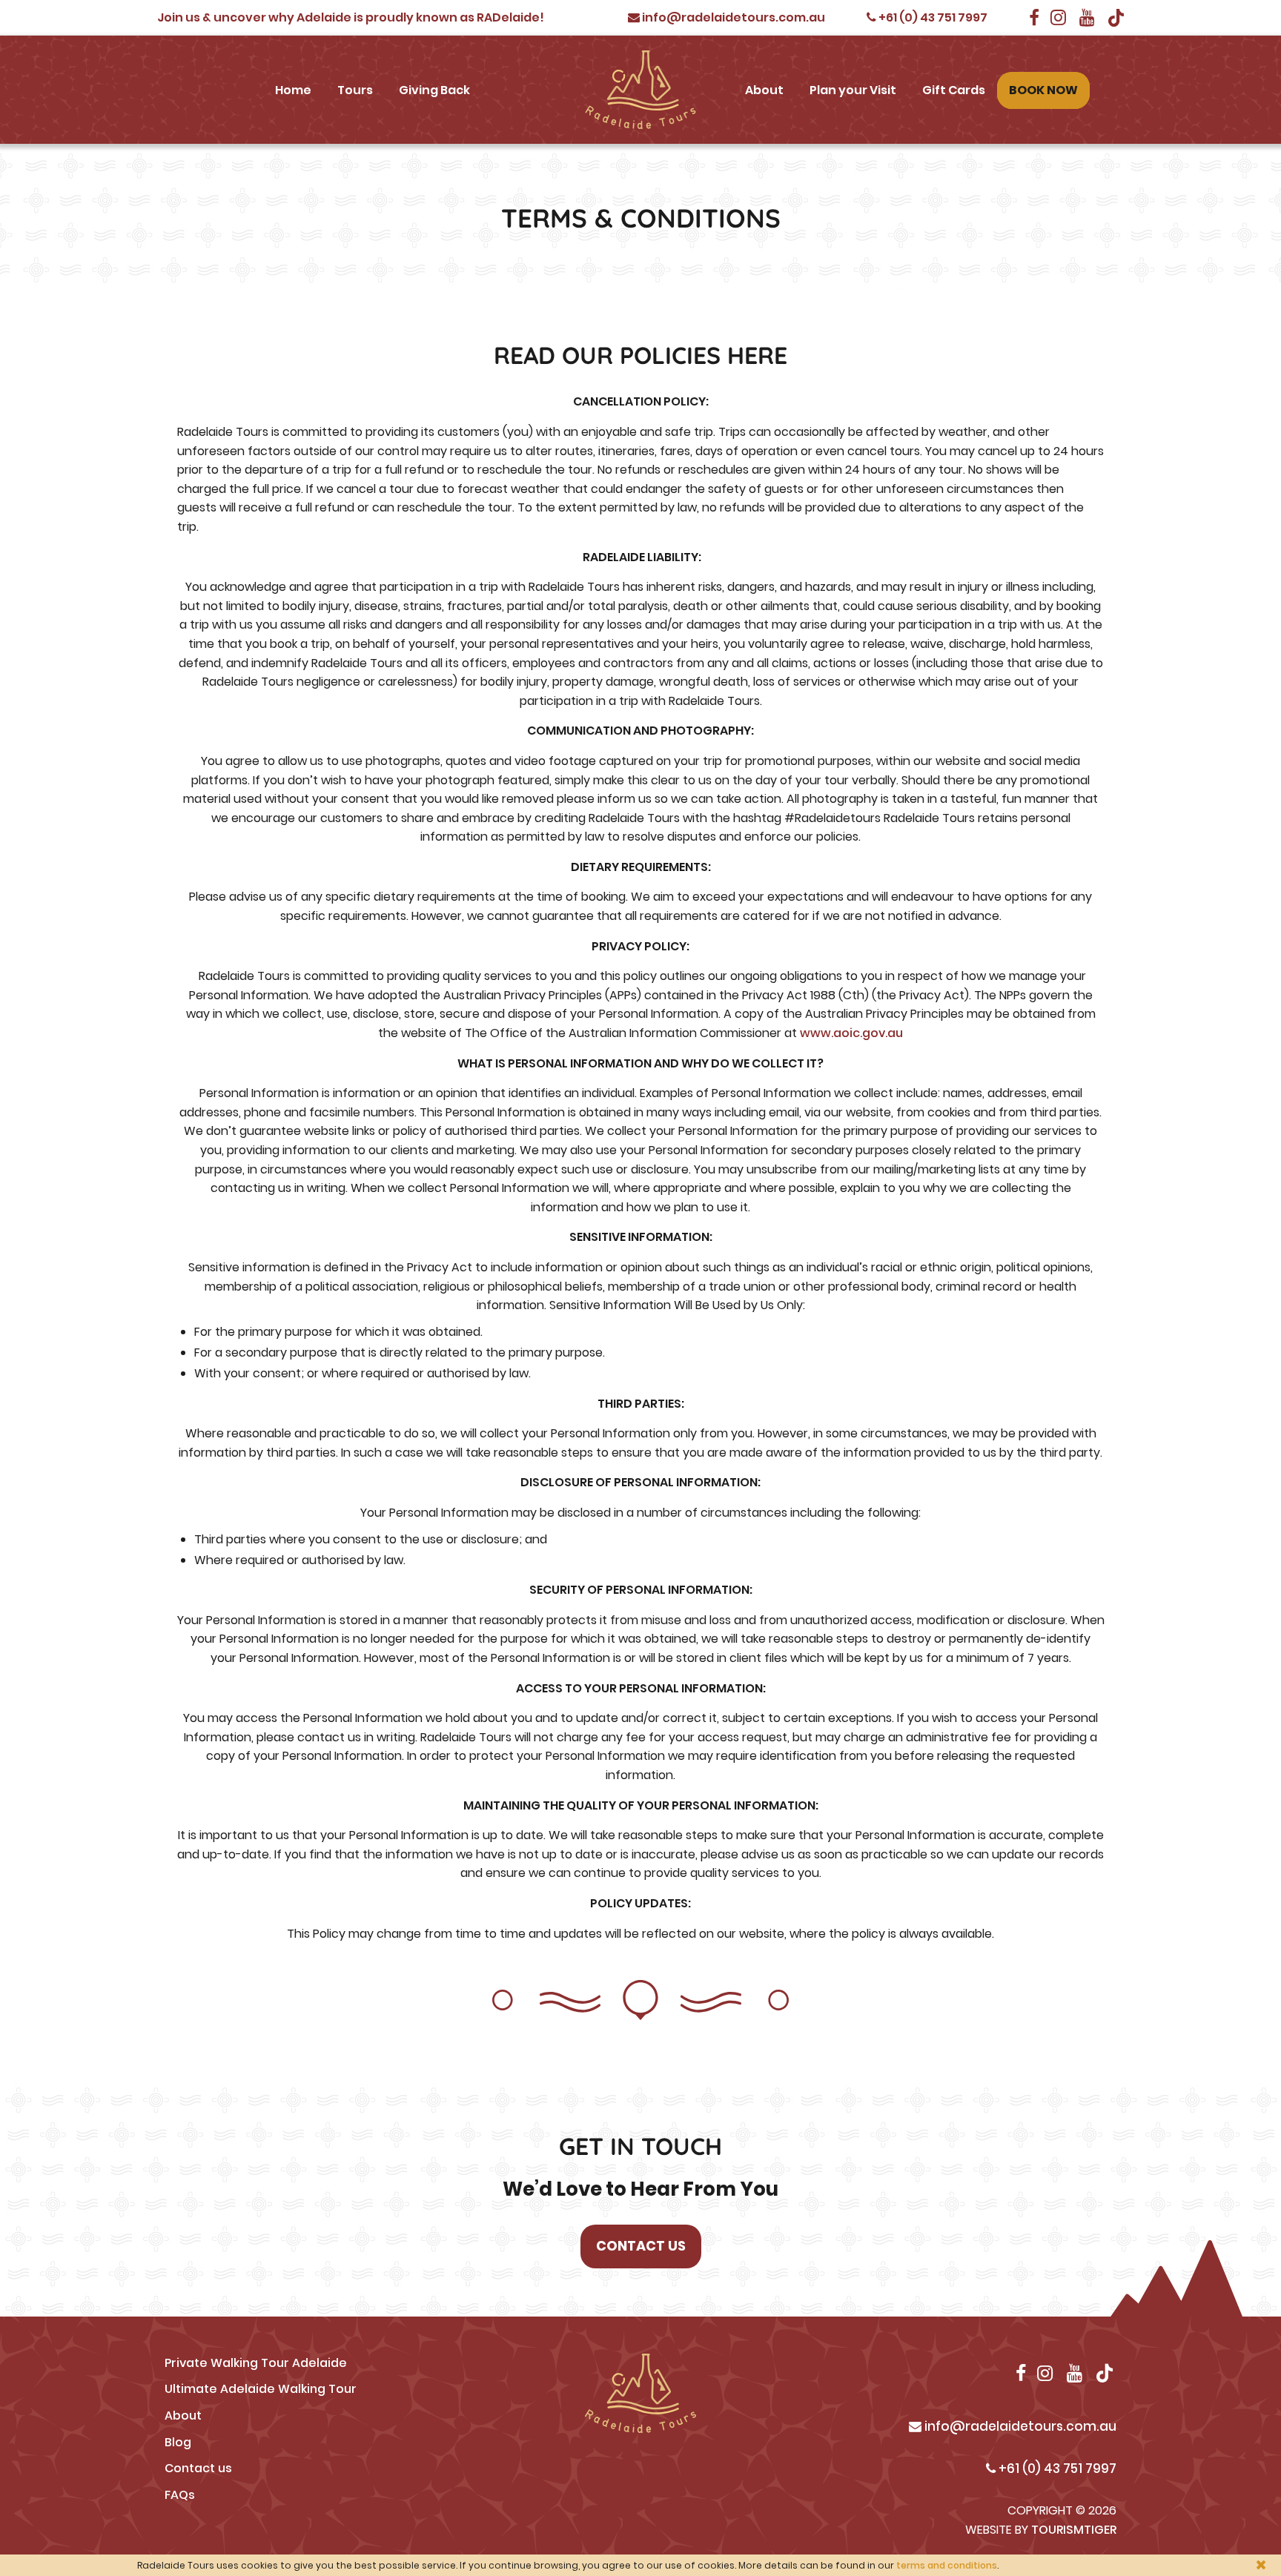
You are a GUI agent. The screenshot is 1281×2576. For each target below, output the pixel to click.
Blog (178, 2442)
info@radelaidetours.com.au (732, 17)
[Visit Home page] (640, 90)
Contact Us (641, 2246)
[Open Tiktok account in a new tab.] (1116, 17)
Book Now (1043, 90)
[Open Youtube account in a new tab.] (1088, 17)
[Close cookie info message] (1261, 2565)
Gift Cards (954, 90)
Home (293, 90)
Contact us (198, 2468)
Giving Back (434, 90)
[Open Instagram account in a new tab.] (1059, 17)
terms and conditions (947, 2565)
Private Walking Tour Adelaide (256, 2363)
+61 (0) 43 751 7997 (932, 17)
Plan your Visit (853, 90)
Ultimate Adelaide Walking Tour (261, 2389)
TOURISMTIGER (1074, 2530)
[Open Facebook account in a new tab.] (1034, 17)
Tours (355, 90)
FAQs (180, 2495)
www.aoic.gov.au (851, 1033)
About (764, 90)
